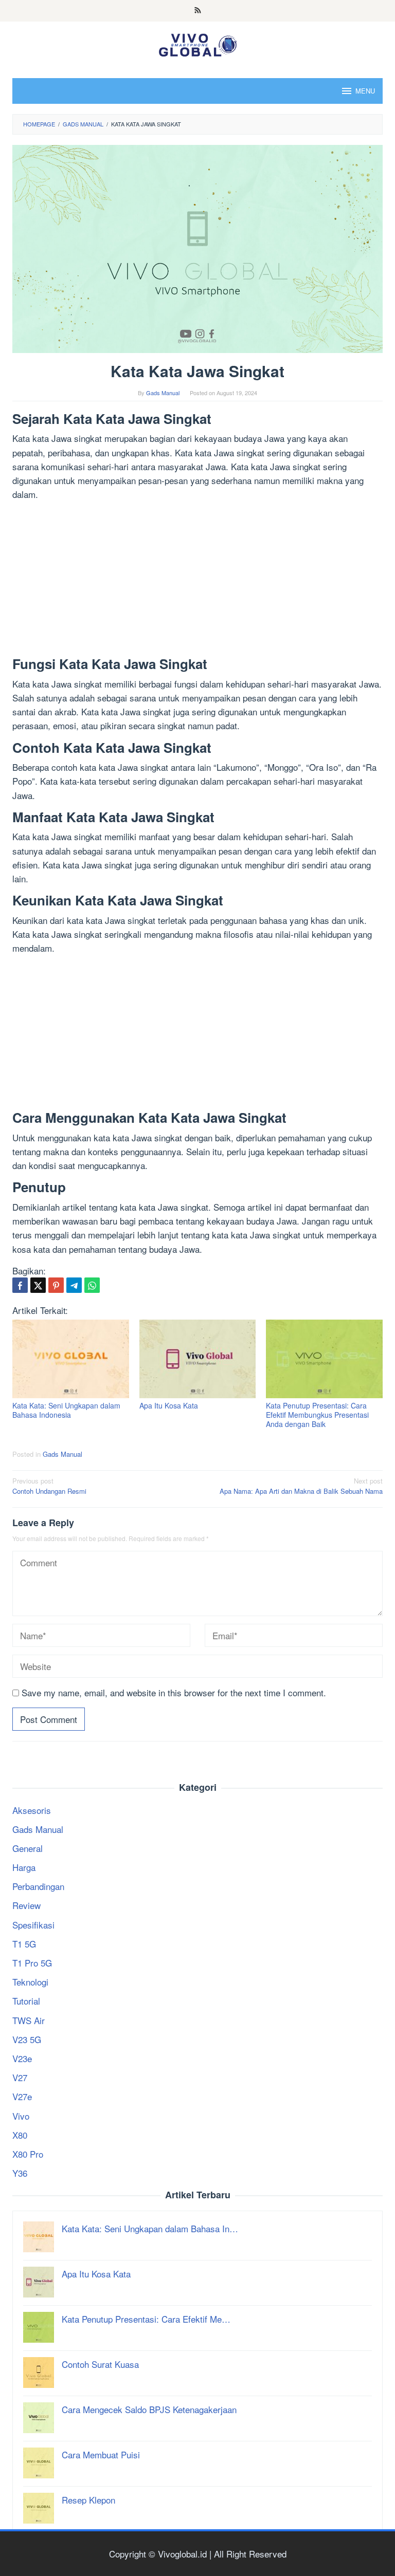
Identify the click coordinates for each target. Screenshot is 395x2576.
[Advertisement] (197, 581)
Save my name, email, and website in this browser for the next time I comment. (174, 1692)
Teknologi (30, 1982)
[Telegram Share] (74, 1285)
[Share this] (20, 1285)
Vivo (21, 2116)
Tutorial (26, 2001)
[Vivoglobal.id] (197, 43)
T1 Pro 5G (32, 1963)
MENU (365, 91)
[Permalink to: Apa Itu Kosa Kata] (198, 1359)
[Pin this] (56, 1285)
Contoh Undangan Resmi (49, 1486)
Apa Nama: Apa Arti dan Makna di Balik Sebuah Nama (301, 1486)
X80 (20, 2135)
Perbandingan (38, 1886)
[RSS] (198, 11)
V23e (22, 2058)
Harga (24, 1867)
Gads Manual (62, 1454)
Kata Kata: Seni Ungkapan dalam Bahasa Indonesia (66, 1410)
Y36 (20, 2173)
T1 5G (24, 1944)
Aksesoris (32, 1810)
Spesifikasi (33, 1925)
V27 (20, 2077)
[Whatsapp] (92, 1285)
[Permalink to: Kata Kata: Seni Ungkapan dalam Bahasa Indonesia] (71, 1359)
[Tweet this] (38, 1285)
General (28, 1848)
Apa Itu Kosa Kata (169, 1405)
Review (26, 1905)
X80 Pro (28, 2154)
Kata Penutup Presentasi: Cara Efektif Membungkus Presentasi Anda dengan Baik (317, 1415)
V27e (22, 2096)
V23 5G (27, 2039)
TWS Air (29, 2020)
